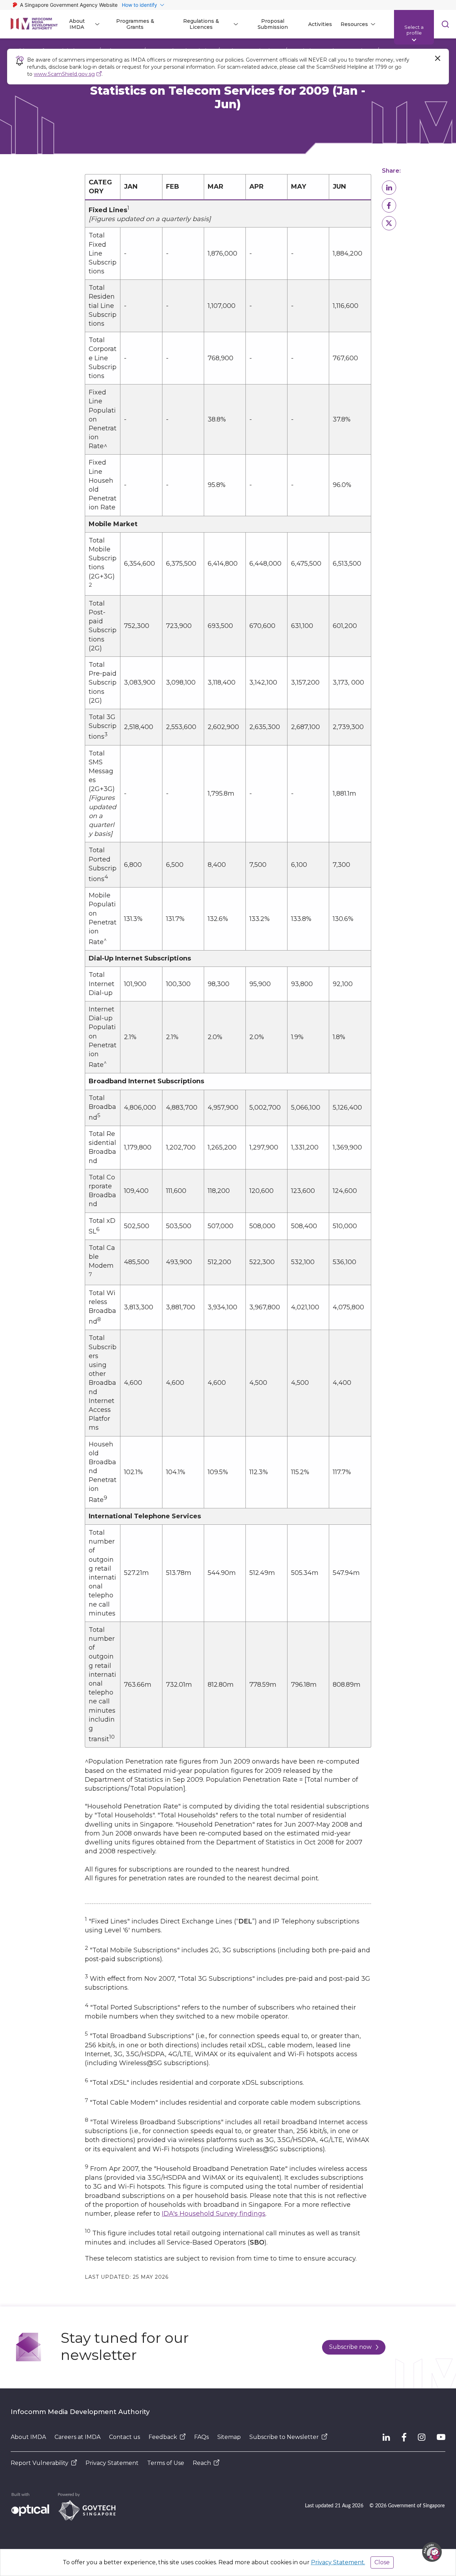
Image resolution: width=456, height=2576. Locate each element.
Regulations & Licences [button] (201, 24)
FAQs (201, 2437)
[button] (389, 188)
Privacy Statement (112, 2463)
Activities (320, 24)
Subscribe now (350, 2347)
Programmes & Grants (135, 24)
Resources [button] (354, 24)
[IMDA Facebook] (404, 2437)
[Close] (437, 58)
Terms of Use (166, 2463)
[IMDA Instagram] (422, 2437)
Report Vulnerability (40, 2463)
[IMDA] (34, 24)
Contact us (125, 2437)
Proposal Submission (273, 24)
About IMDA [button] (77, 24)
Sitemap (229, 2437)
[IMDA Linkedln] (386, 2437)
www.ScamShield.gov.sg (64, 74)
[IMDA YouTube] (441, 2437)
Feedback (163, 2437)
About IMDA (28, 2437)
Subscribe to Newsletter (284, 2437)
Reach (202, 2463)
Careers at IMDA (77, 2437)
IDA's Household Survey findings (214, 2214)
